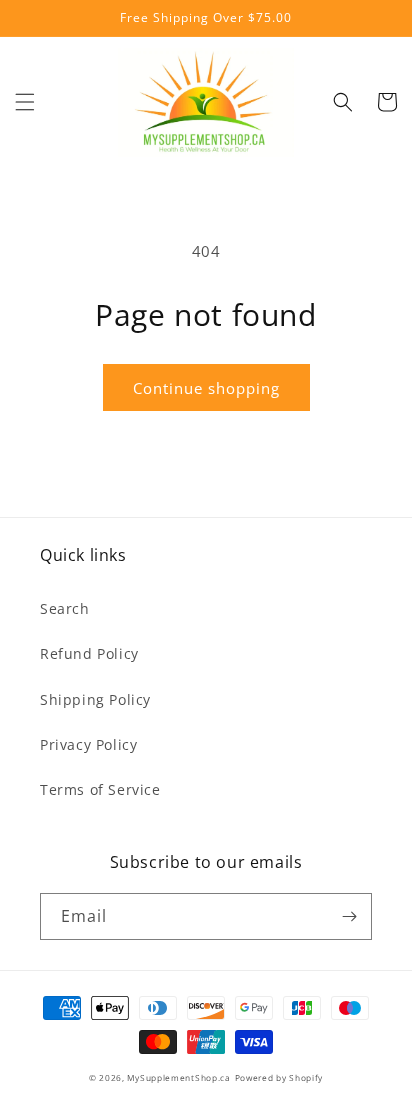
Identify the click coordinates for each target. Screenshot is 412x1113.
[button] (25, 102)
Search (65, 608)
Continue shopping (206, 388)
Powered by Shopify (279, 1077)
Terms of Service (100, 789)
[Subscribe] (349, 916)
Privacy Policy (88, 744)
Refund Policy (89, 653)
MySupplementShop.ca (178, 1077)
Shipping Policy (95, 699)
